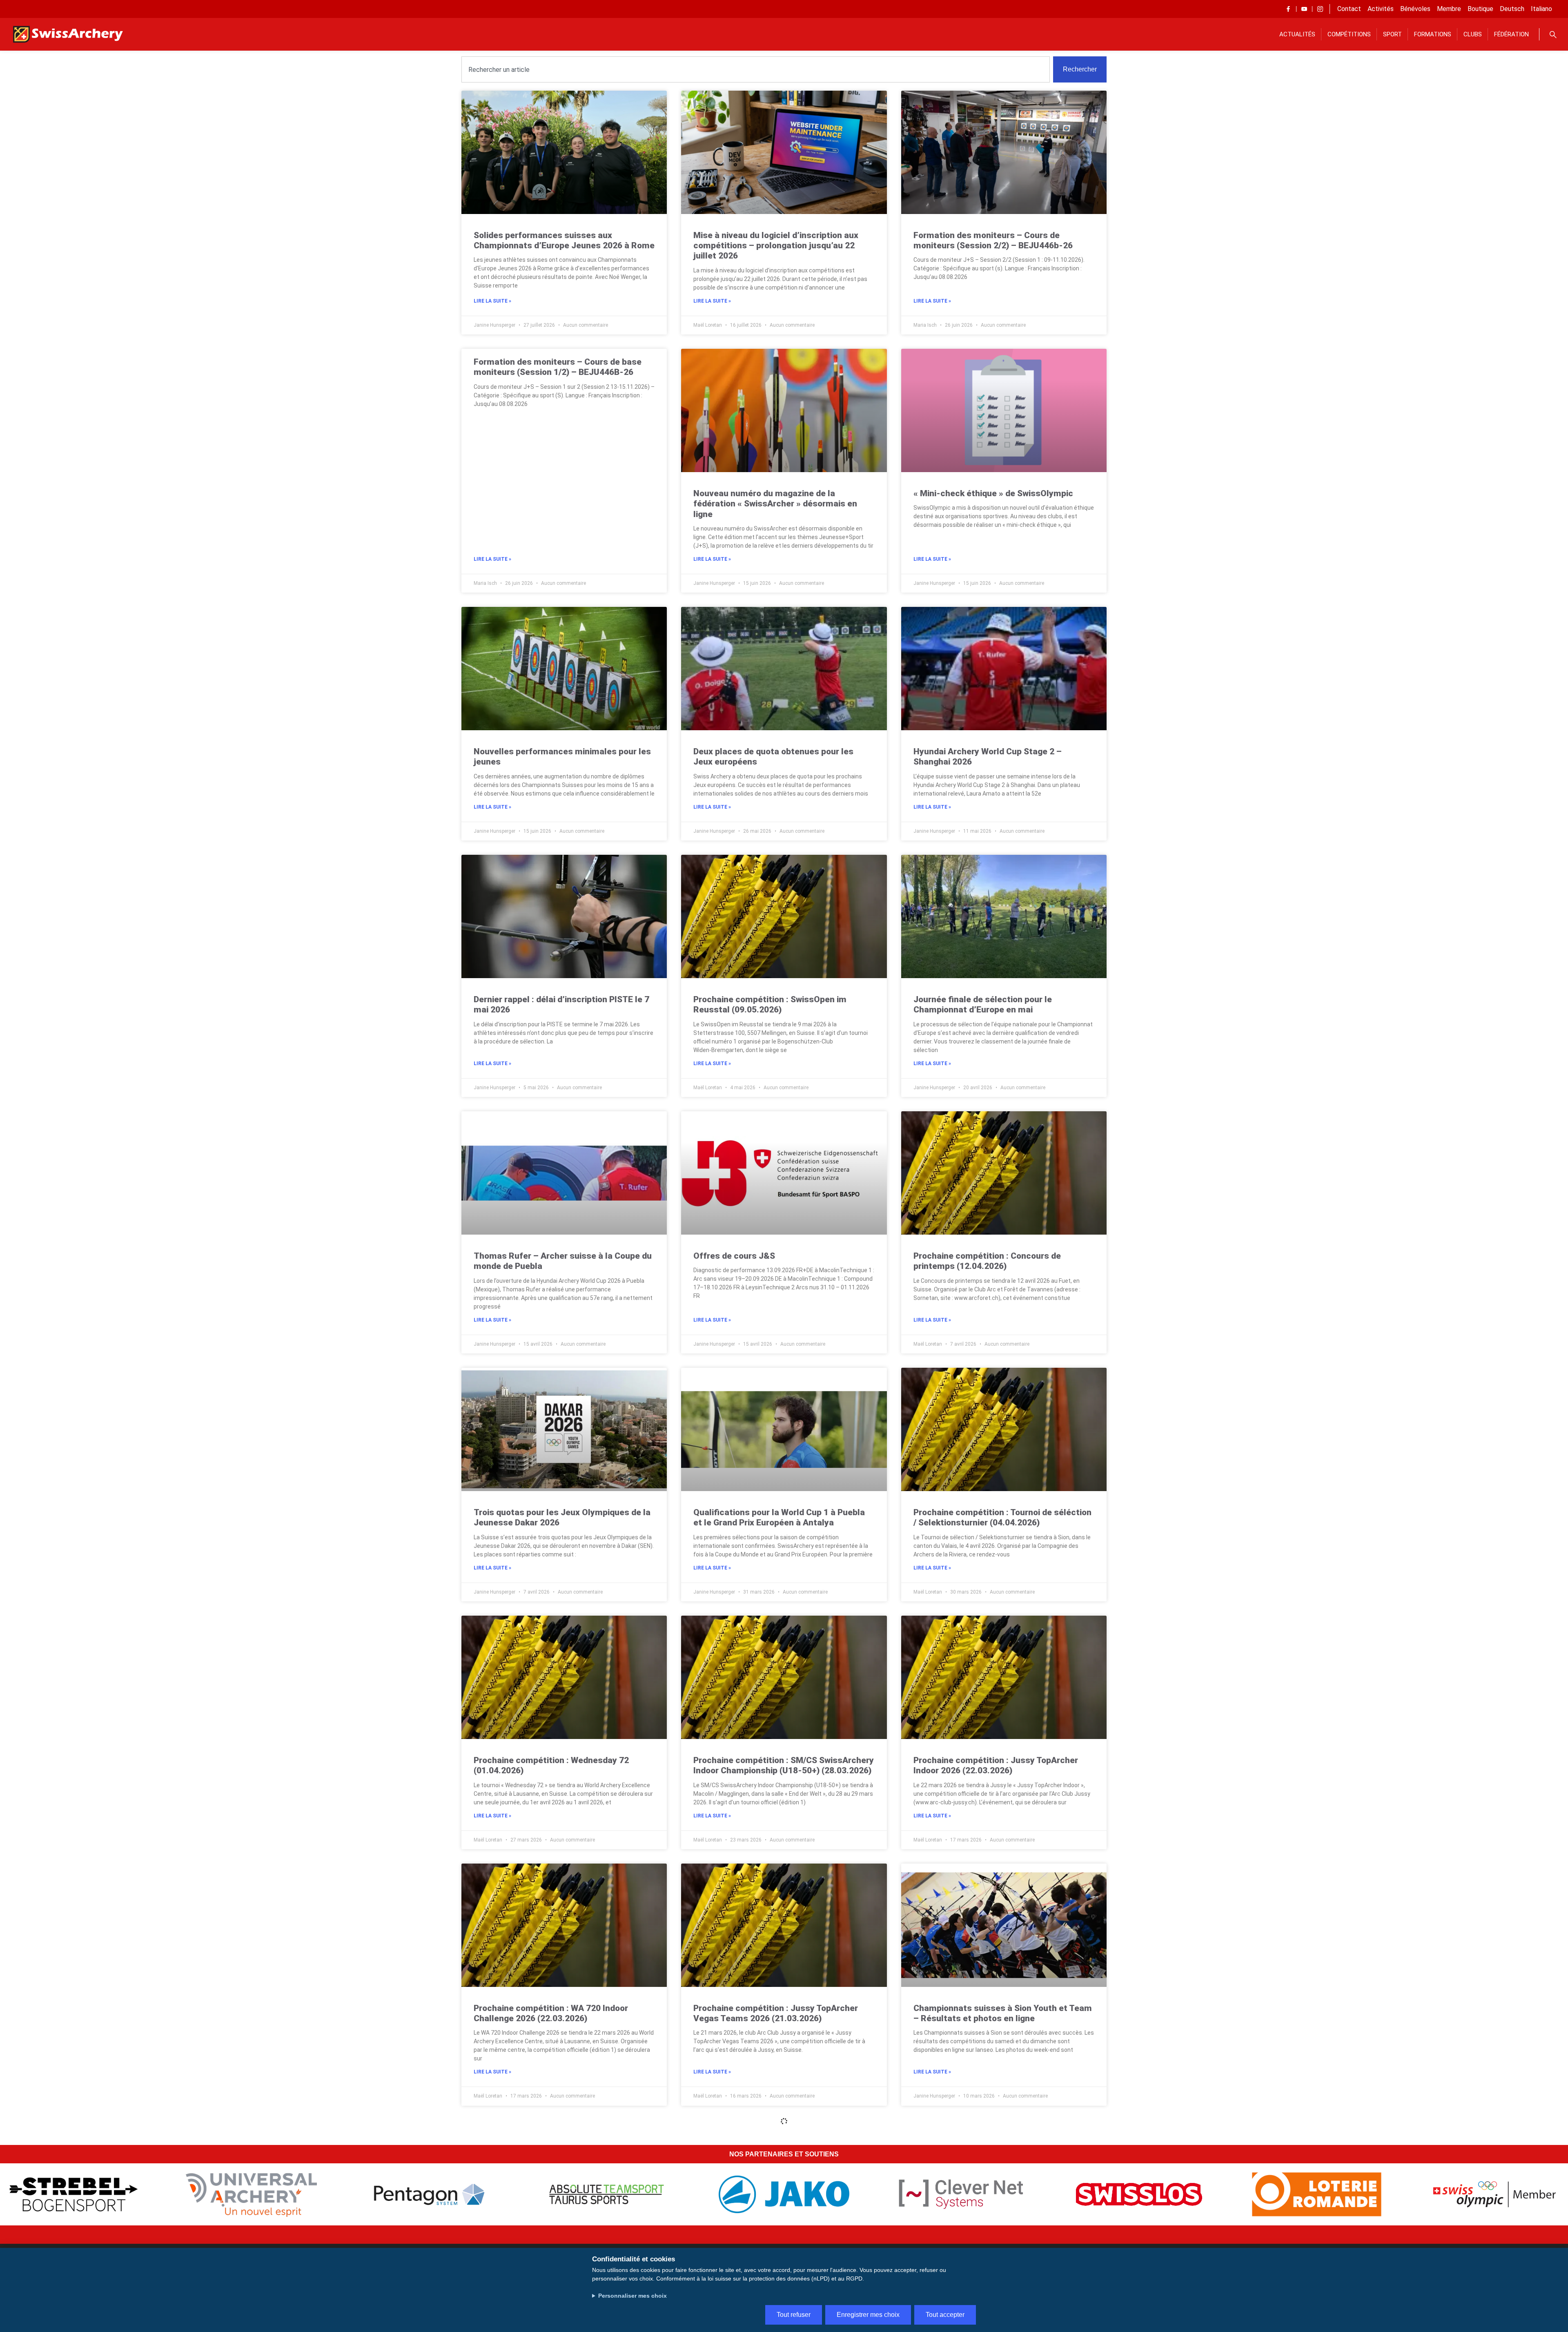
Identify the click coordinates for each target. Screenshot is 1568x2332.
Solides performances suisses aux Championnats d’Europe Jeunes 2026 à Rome (564, 240)
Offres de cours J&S (734, 1256)
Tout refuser (794, 2315)
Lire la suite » (492, 301)
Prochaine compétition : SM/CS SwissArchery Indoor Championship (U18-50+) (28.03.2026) (784, 1765)
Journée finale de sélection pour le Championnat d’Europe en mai (983, 1004)
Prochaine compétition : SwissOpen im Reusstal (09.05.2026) (770, 1004)
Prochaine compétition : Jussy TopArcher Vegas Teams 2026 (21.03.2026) (776, 2013)
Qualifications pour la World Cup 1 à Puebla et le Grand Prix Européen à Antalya (779, 1517)
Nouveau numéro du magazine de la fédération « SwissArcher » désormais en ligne (775, 504)
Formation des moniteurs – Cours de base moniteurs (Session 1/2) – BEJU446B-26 (558, 367)
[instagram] (1320, 9)
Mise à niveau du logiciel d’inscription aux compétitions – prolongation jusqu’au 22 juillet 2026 (776, 245)
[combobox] (756, 69)
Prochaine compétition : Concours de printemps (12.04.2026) (987, 1261)
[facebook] (1288, 9)
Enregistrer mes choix (868, 2315)
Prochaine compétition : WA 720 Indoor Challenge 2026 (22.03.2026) (551, 2013)
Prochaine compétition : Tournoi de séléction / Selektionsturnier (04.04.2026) (1002, 1517)
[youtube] (1304, 9)
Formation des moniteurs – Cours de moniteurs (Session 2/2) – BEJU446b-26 (993, 240)
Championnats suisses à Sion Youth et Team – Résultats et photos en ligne (1003, 2013)
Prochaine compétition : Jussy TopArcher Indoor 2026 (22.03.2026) (996, 1765)
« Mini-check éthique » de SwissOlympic (993, 493)
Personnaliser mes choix (633, 2296)
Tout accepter (945, 2315)
